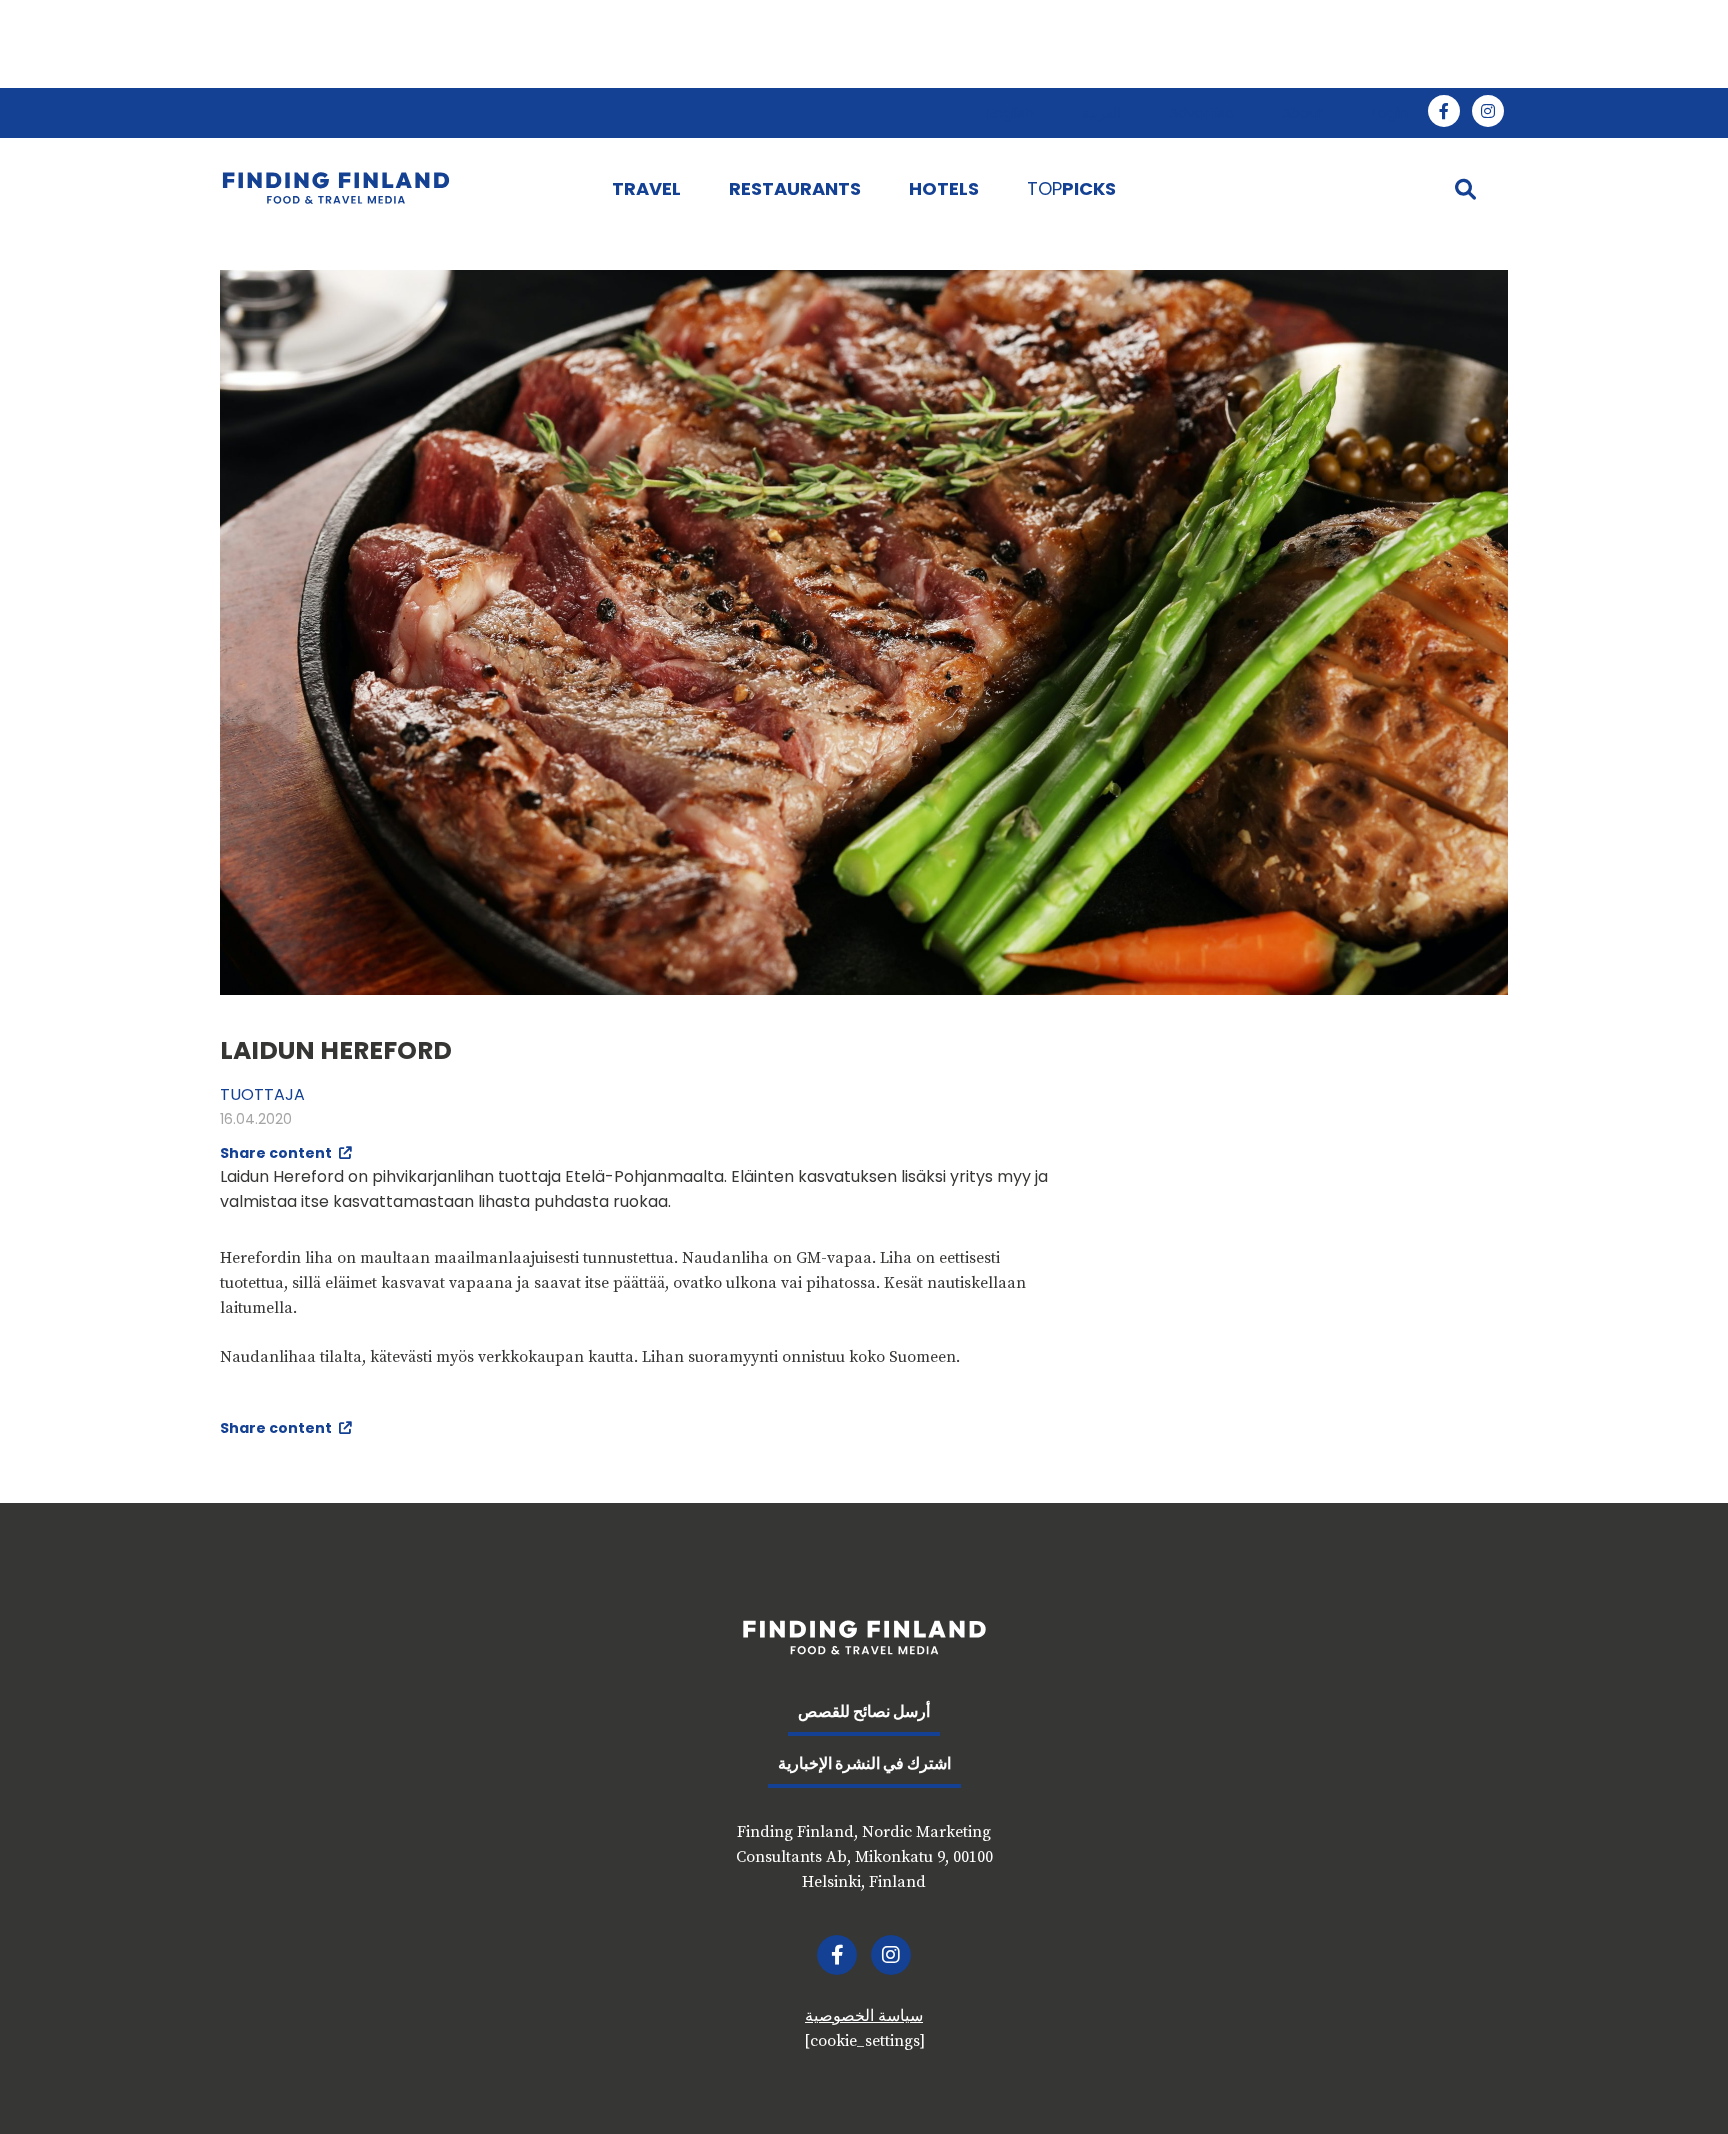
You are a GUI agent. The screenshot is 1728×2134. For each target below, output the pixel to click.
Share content (277, 1153)
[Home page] (396, 188)
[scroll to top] (1671, 2077)
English (1010, 113)
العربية (1101, 113)
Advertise (1201, 113)
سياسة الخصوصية (864, 2016)
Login (1390, 113)
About (1303, 113)
